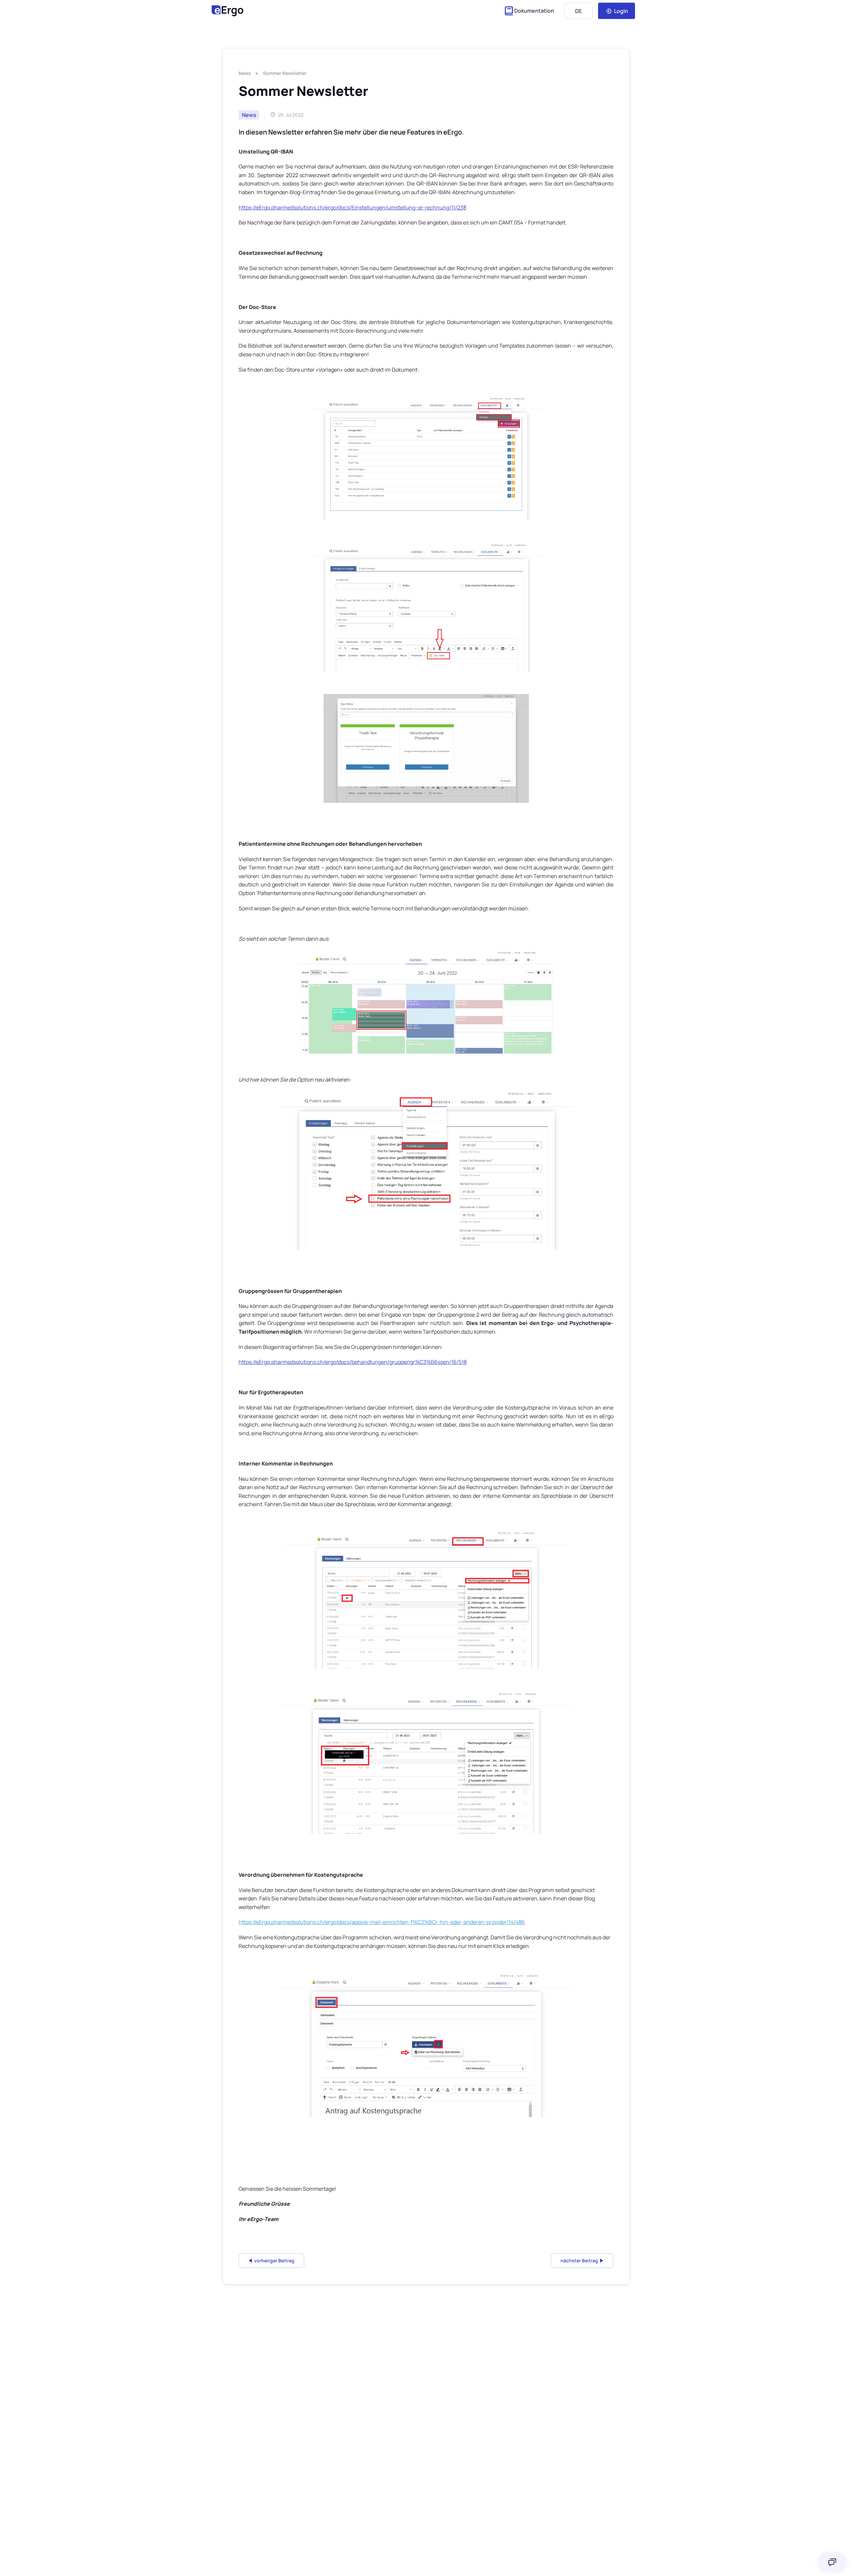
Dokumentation (534, 11)
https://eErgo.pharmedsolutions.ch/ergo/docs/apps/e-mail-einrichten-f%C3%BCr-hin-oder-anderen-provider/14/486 (382, 1922)
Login (621, 11)
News (245, 73)
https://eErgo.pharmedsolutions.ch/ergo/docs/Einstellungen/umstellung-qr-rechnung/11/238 (352, 207)
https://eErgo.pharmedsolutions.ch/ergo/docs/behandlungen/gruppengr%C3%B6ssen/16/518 (353, 1362)
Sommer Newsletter (285, 73)
